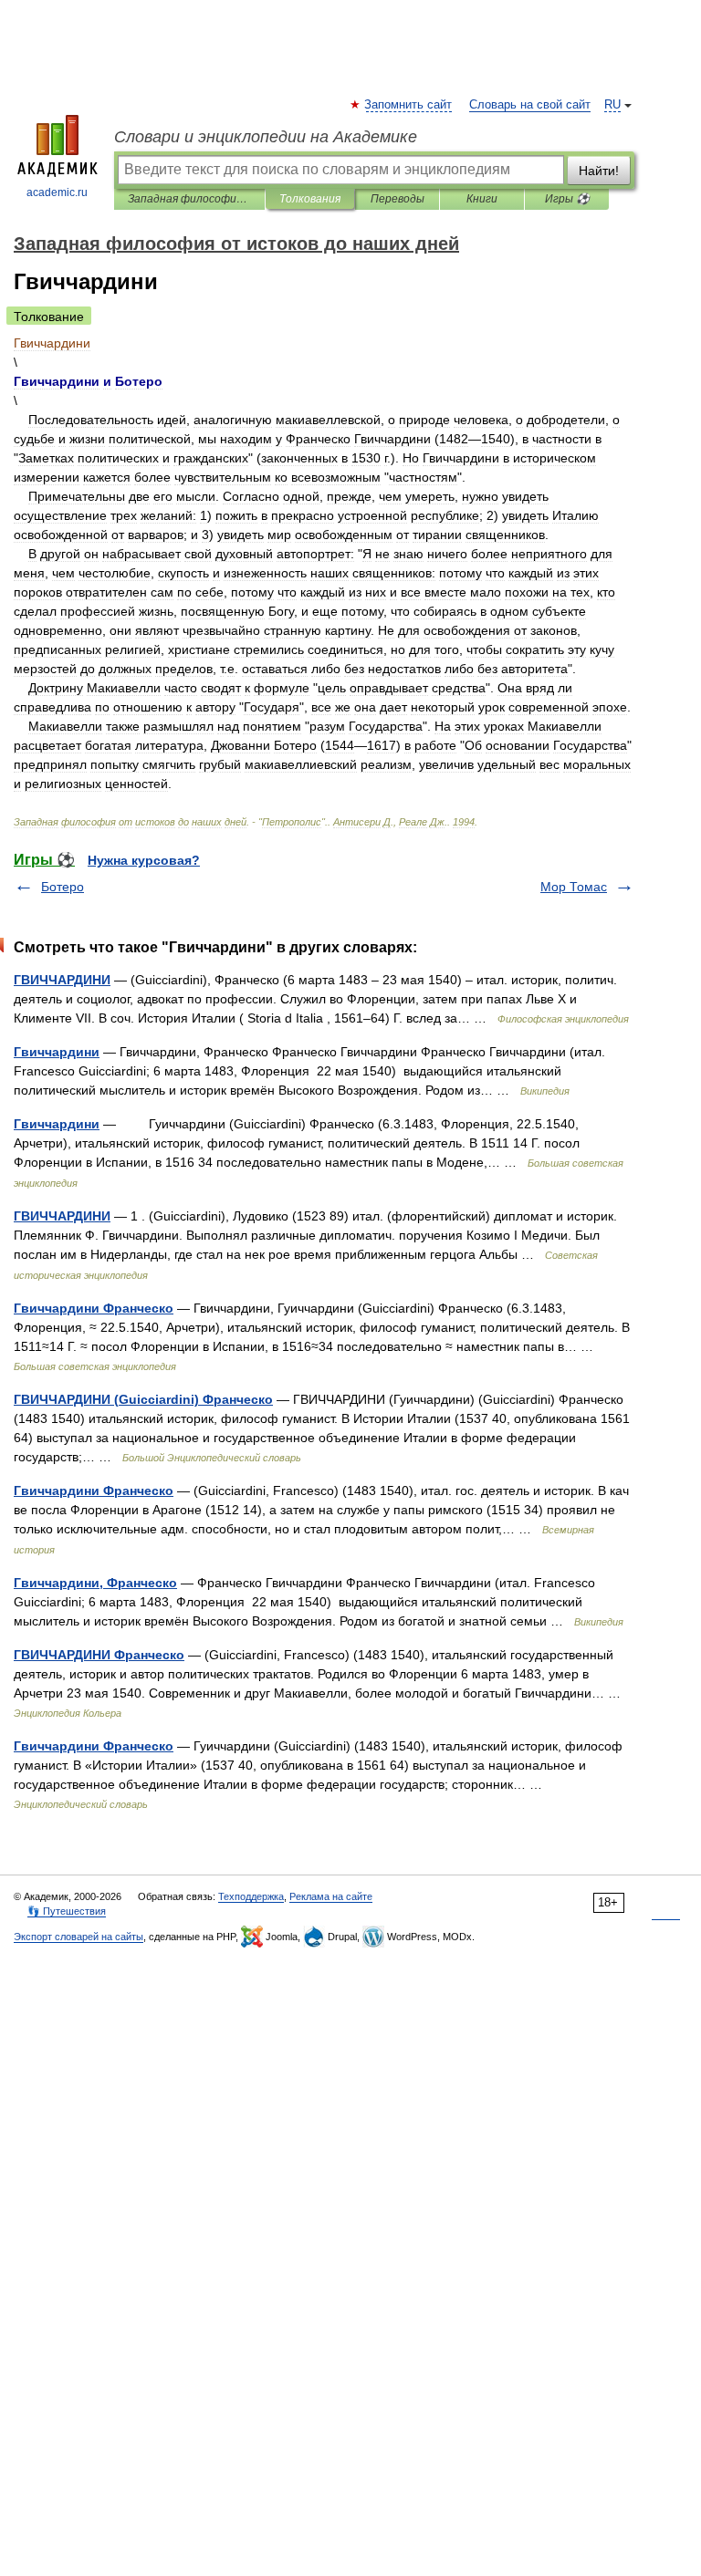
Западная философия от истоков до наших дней (189, 199)
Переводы (398, 199)
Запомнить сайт (409, 105)
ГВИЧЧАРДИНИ (62, 980)
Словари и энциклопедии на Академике (266, 137)
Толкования (310, 199)
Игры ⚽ (567, 199)
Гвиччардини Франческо (94, 1308)
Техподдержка (251, 1896)
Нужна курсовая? (144, 860)
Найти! (599, 171)
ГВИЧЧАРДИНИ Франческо (99, 1655)
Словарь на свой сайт (530, 105)
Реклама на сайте (331, 1896)
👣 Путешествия (67, 1911)
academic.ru (57, 192)
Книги (482, 199)
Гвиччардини (57, 1052)
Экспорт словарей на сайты (78, 1937)
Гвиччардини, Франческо (95, 1583)
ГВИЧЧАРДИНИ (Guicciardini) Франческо (143, 1399)
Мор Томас (574, 887)
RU (612, 105)
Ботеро (63, 887)
